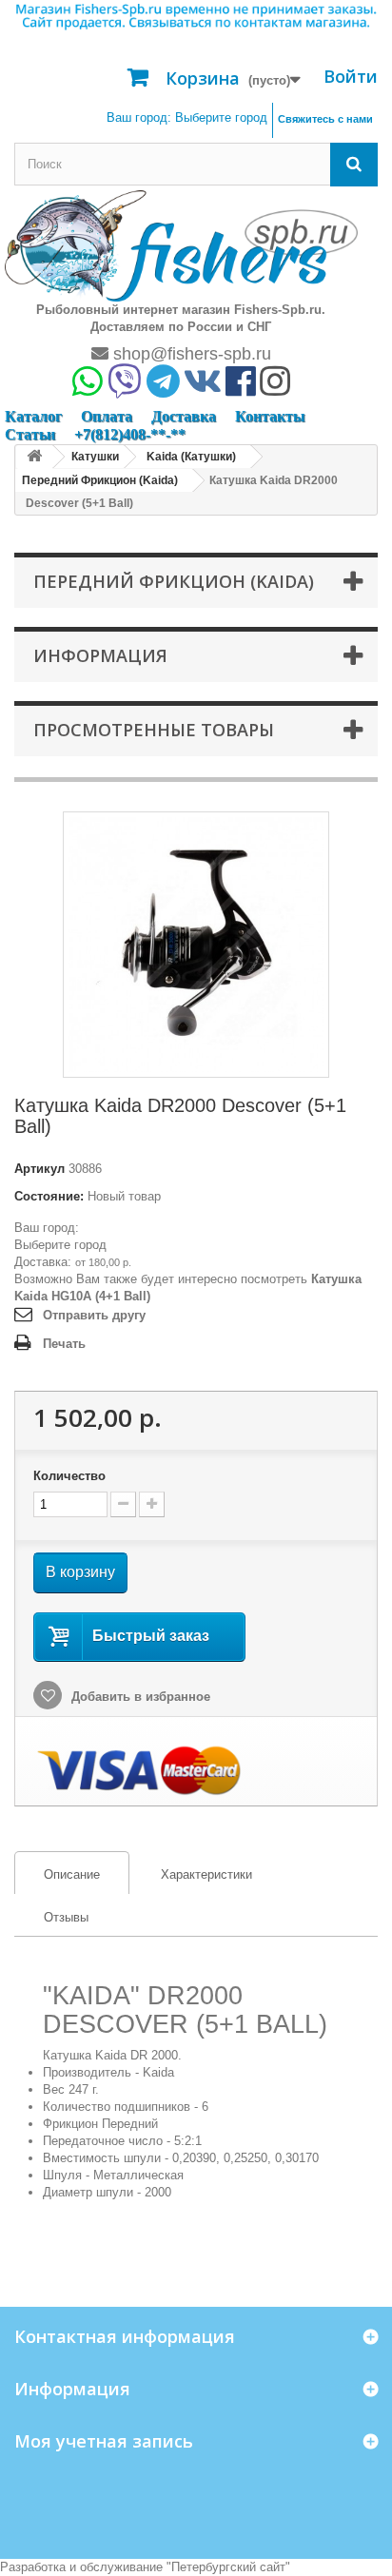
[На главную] (34, 457)
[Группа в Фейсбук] (241, 388)
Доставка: (43, 1262)
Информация (100, 655)
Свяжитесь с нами (325, 119)
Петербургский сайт (228, 2567)
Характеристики (206, 1874)
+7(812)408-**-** (130, 434)
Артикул (39, 1169)
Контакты (270, 416)
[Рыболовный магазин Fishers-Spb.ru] (181, 245)
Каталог (33, 416)
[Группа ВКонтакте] (203, 388)
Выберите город (60, 1245)
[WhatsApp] (88, 388)
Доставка (184, 416)
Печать (64, 1344)
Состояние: (49, 1196)
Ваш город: (187, 117)
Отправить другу (94, 1315)
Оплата (107, 416)
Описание (58, 1874)
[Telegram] (163, 388)
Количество (69, 1476)
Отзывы (66, 1917)
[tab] (72, 1873)
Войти (351, 76)
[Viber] (125, 388)
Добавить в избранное (139, 1697)
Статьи (30, 434)
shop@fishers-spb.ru (190, 354)
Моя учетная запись (104, 2441)
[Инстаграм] (275, 388)
